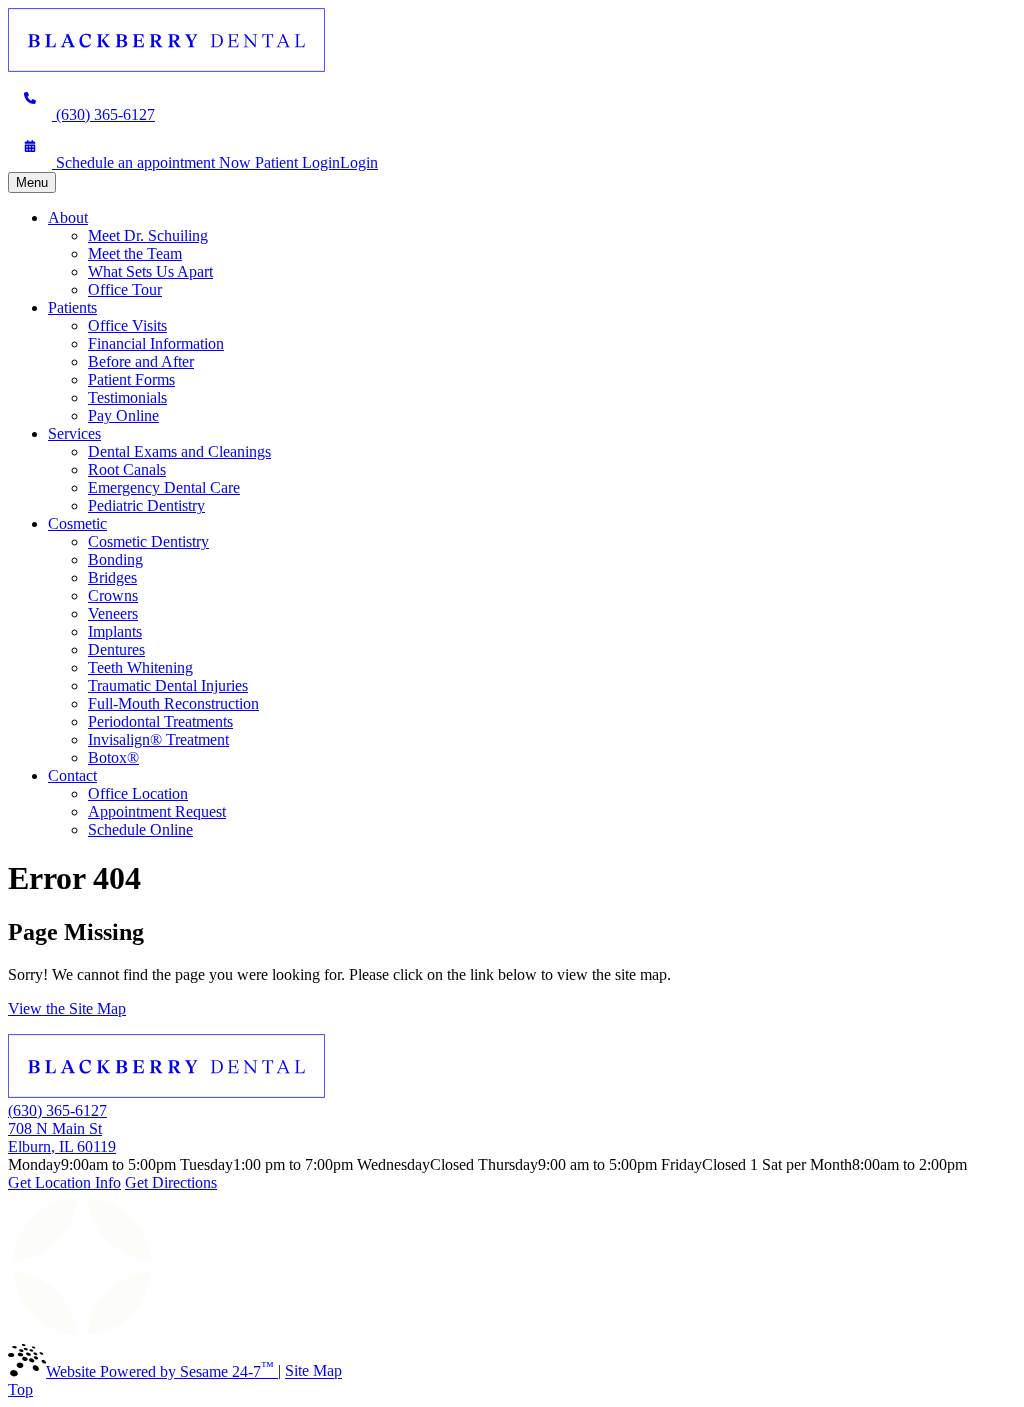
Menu (32, 182)
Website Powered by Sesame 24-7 (160, 1371)
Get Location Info (64, 1182)
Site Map (313, 1371)
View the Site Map (67, 1008)
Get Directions (171, 1182)
